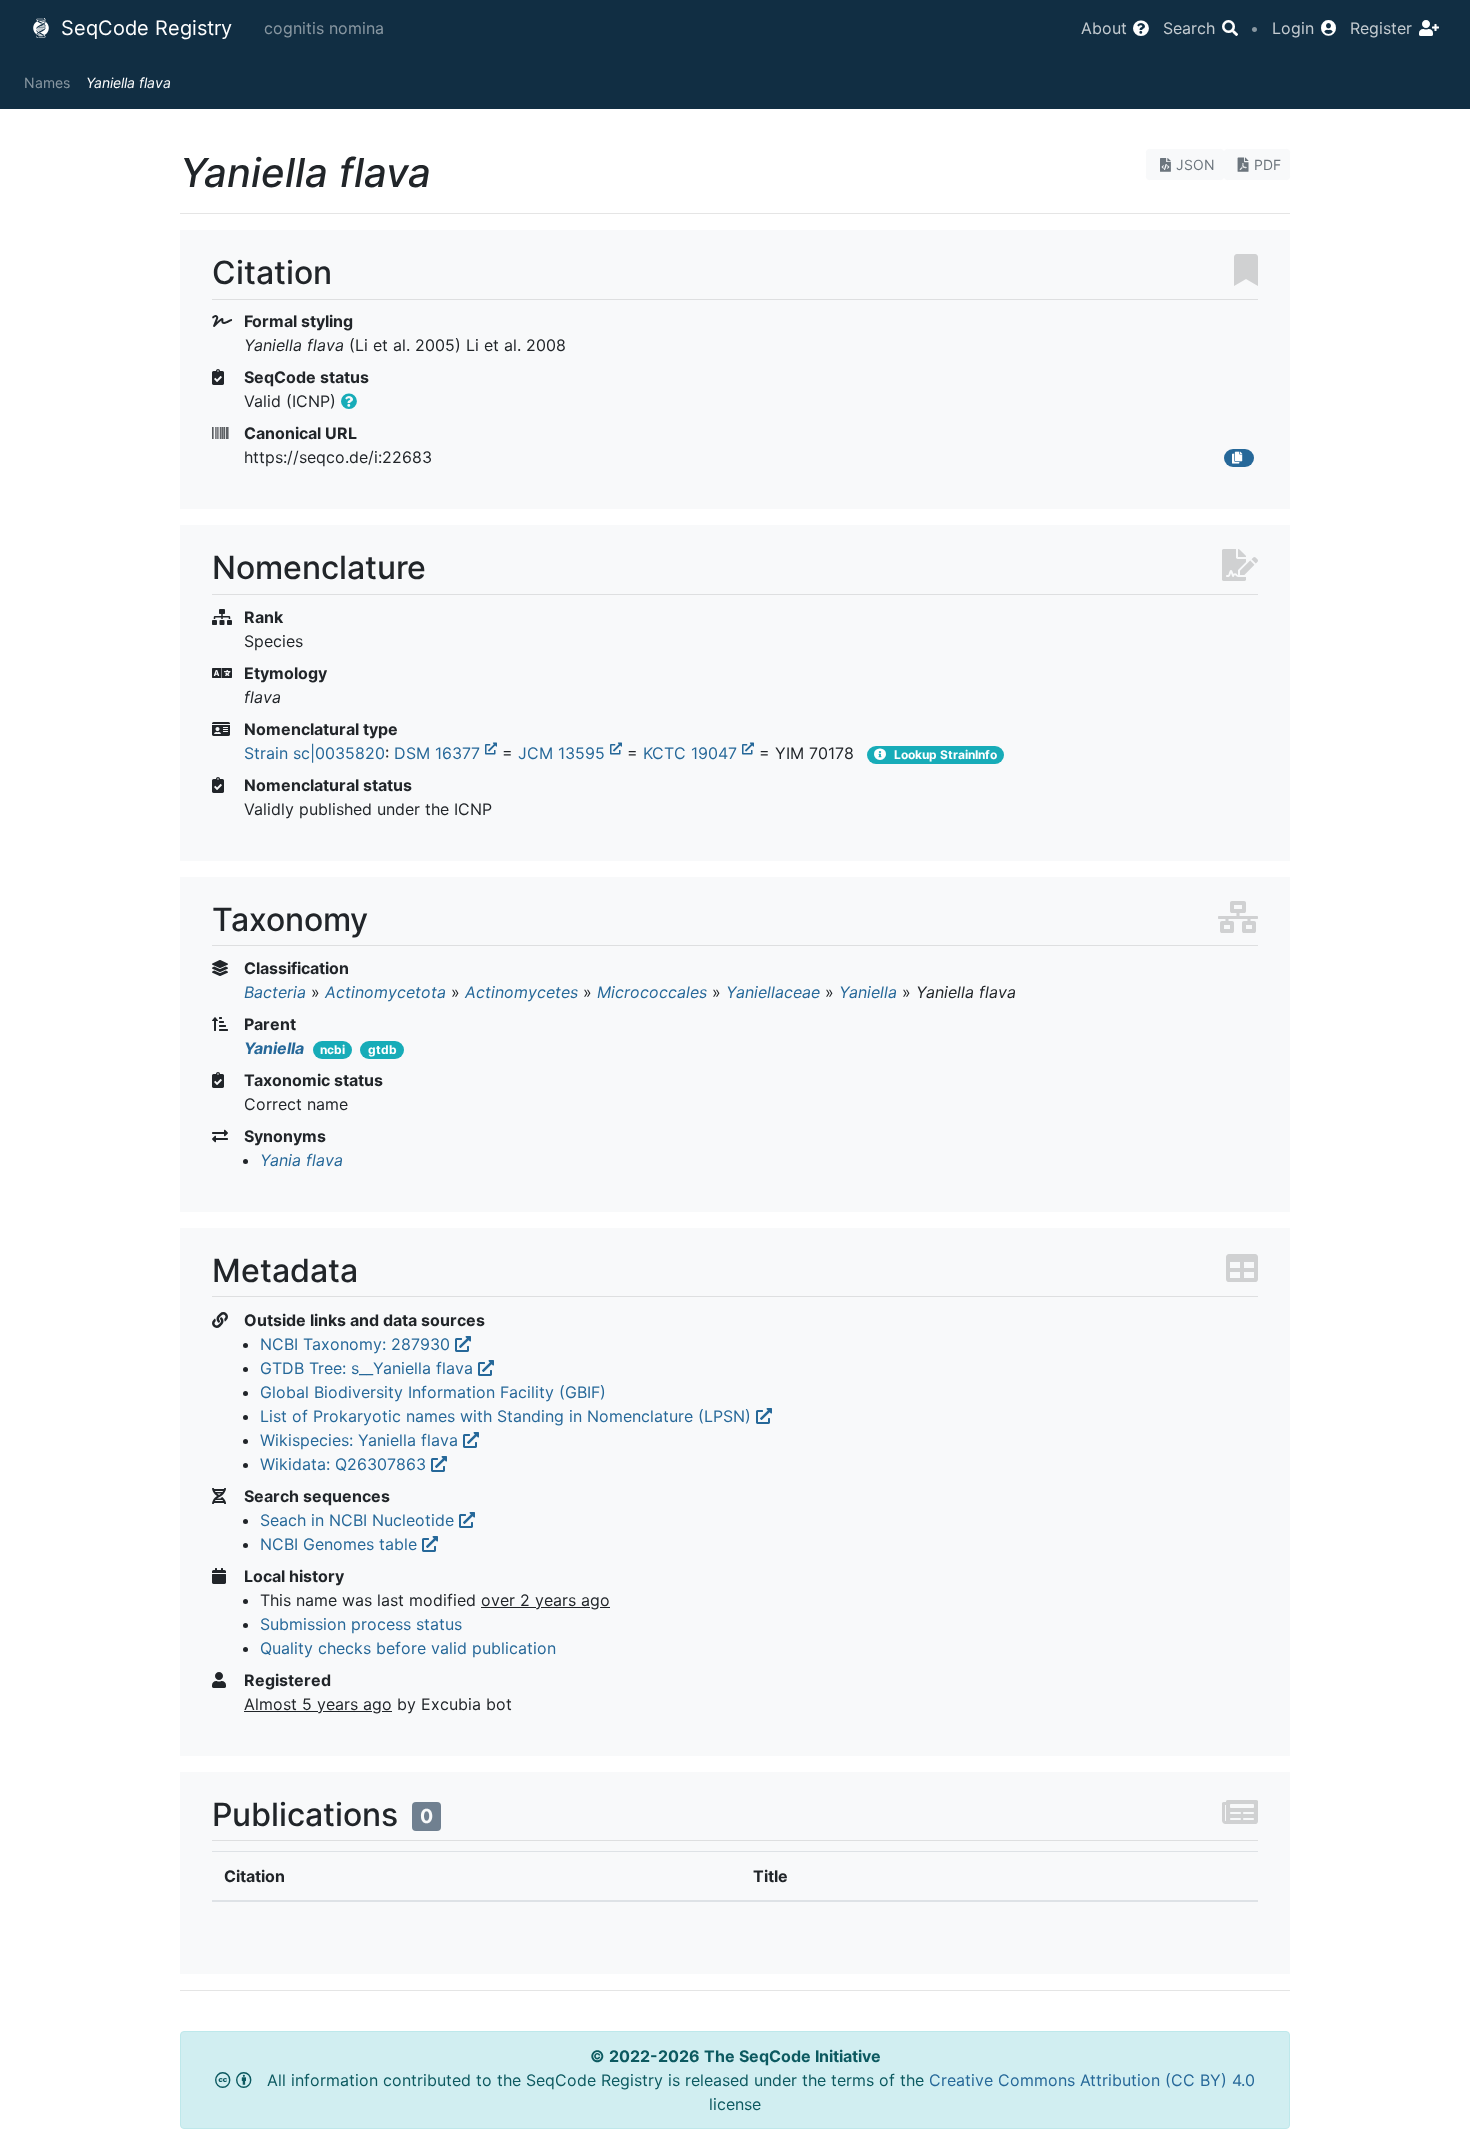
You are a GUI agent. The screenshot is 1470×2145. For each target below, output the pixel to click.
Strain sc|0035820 (314, 753)
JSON (1195, 164)
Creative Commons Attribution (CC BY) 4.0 (1092, 2080)
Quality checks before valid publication (408, 1648)
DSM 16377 (439, 753)
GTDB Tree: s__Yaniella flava (369, 1368)
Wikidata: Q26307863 (345, 1464)
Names (47, 82)
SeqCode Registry (143, 28)
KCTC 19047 (692, 753)
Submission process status (361, 1624)
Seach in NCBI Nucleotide (359, 1520)
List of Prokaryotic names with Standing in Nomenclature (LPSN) (508, 1416)
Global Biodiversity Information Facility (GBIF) (433, 1392)
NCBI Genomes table (341, 1544)
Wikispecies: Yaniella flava (361, 1440)
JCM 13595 (564, 753)
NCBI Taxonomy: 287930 (357, 1344)
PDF (1267, 164)
